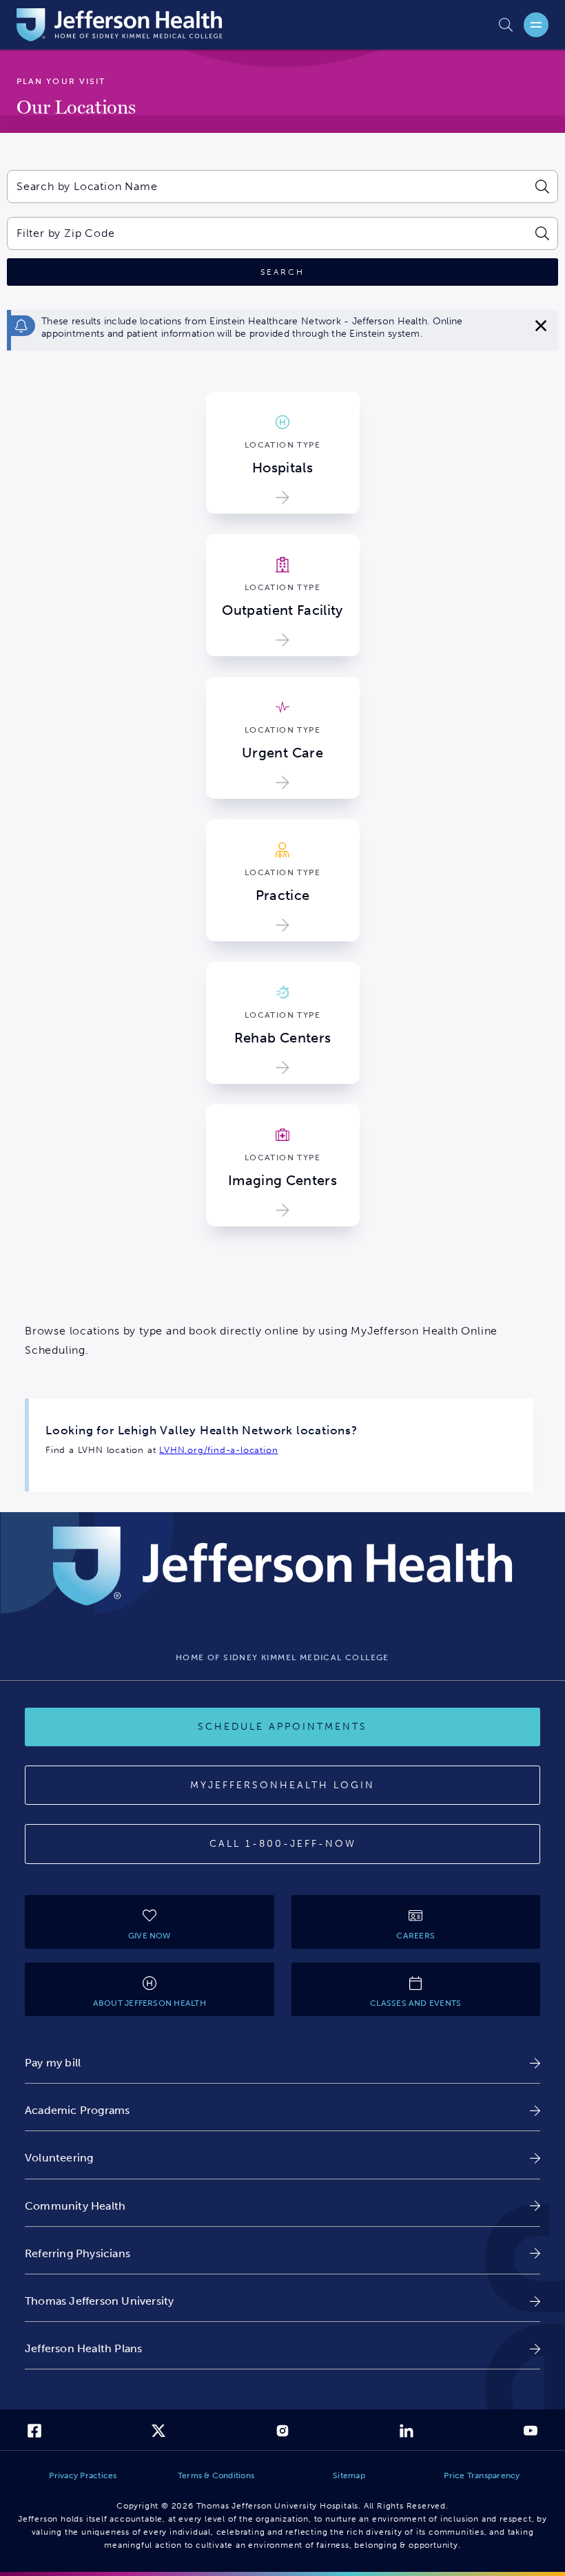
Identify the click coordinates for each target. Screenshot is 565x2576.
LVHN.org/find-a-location (218, 1450)
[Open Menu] (536, 25)
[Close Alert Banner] (541, 326)
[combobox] (267, 187)
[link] (282, 2063)
